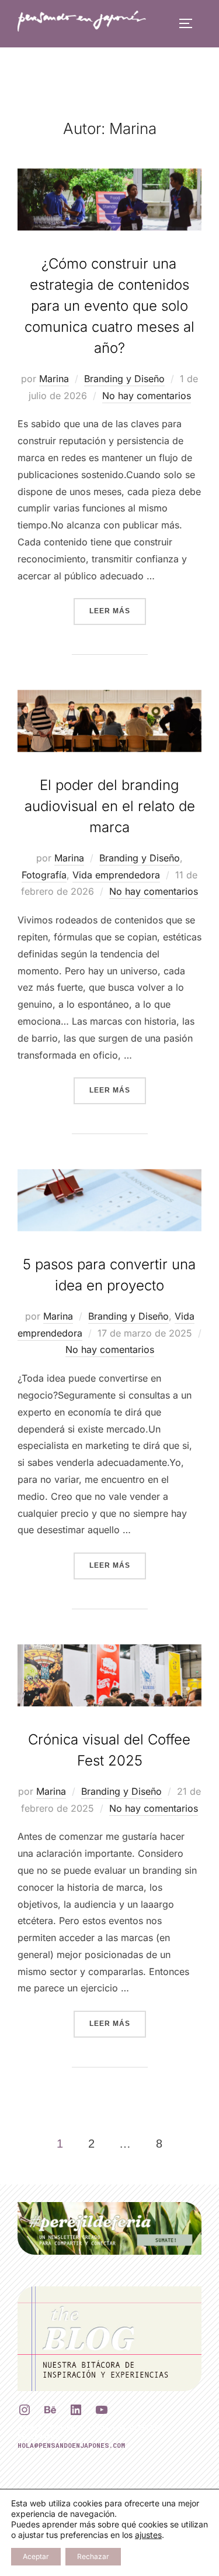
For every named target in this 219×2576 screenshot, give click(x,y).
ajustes (148, 2535)
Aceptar (36, 2556)
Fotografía (44, 875)
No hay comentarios (147, 396)
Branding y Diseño (124, 379)
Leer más (118, 611)
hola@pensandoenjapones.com (71, 2445)
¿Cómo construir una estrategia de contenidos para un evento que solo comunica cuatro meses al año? (109, 306)
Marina (54, 379)
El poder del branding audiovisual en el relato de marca (110, 806)
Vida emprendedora (116, 875)
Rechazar (93, 2556)
